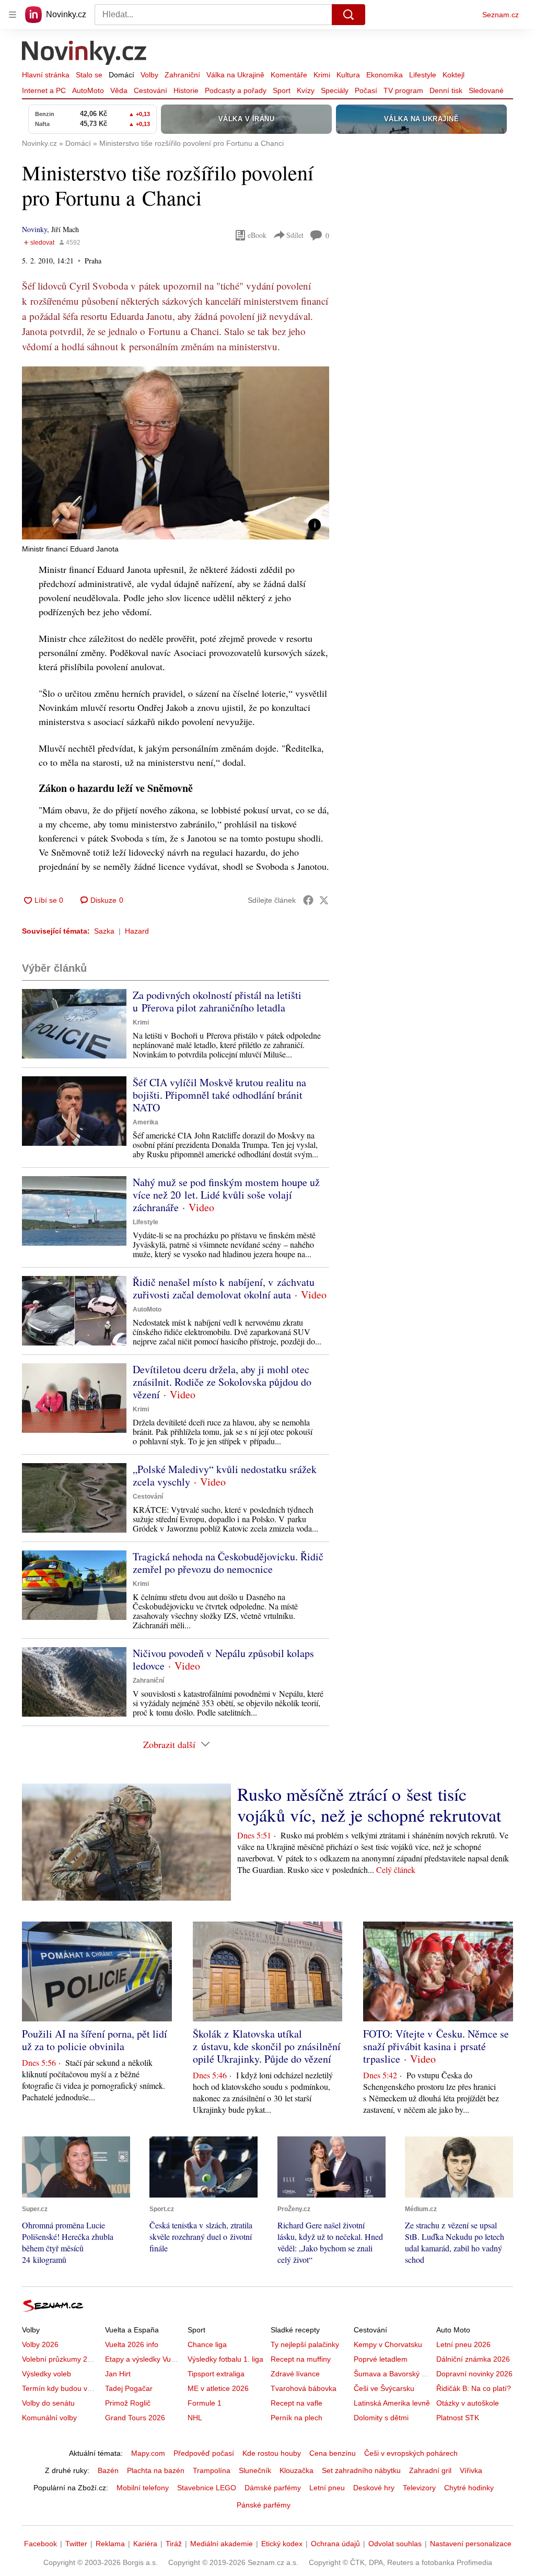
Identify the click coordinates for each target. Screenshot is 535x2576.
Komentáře (289, 75)
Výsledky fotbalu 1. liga (225, 2359)
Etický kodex (282, 2544)
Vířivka (471, 2470)
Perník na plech (296, 2418)
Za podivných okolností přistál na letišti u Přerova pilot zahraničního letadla (217, 1001)
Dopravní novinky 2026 (474, 2374)
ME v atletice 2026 (218, 2388)
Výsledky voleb (46, 2374)
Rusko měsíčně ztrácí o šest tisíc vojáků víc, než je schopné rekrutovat (369, 1804)
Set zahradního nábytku (361, 2470)
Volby (149, 75)
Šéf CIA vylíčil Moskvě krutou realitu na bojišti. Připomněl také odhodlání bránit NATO (219, 1095)
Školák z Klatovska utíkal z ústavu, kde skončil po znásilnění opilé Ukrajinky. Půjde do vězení (267, 2046)
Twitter (76, 2544)
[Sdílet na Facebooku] (308, 900)
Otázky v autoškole (468, 2403)
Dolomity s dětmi (381, 2418)
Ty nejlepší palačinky (305, 2344)
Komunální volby (49, 2418)
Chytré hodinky (469, 2488)
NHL (195, 2418)
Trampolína (212, 2470)
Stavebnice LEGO (207, 2488)
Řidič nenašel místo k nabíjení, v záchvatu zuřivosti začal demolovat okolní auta (224, 1288)
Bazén (108, 2470)
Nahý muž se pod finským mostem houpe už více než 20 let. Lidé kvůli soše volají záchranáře (226, 1195)
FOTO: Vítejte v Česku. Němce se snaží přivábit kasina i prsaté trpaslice (436, 2046)
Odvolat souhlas (395, 2544)
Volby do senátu (48, 2403)
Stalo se (89, 75)
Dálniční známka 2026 (473, 2359)
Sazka (104, 931)
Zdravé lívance (295, 2374)
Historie (186, 90)
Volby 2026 (40, 2344)
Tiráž (174, 2544)
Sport (282, 90)
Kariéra (145, 2544)
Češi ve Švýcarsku (384, 2388)
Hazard (137, 931)
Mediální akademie (222, 2544)
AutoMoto (88, 90)
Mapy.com (148, 2453)
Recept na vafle (296, 2403)
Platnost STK (458, 2418)
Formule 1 (205, 2403)
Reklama (110, 2544)
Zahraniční (182, 75)
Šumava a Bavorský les (392, 2374)
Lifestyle (423, 75)
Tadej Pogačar (129, 2388)
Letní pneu (327, 2488)
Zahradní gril (430, 2470)
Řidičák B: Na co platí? (474, 2388)
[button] (176, 453)
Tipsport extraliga (216, 2374)
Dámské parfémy (273, 2488)
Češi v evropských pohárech (411, 2453)
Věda (119, 90)
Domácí (121, 75)
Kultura (348, 75)
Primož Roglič (128, 2403)
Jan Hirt (118, 2374)
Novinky (34, 229)
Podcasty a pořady (236, 90)
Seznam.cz (501, 15)
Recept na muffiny (301, 2359)
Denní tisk (446, 90)
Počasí (366, 90)
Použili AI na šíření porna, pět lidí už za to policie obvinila (95, 2040)
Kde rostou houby (272, 2453)
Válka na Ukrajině (235, 75)
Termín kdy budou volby (61, 2388)
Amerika (146, 1122)
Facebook (40, 2544)
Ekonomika (385, 75)
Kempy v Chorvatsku (388, 2344)
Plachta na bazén (156, 2470)
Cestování (150, 90)
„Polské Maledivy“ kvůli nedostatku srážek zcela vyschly (225, 1475)
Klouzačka (296, 2470)
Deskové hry (374, 2488)
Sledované (486, 90)
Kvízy (306, 90)
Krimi (322, 75)
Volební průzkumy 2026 (61, 2359)
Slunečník (255, 2470)
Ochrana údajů (335, 2544)
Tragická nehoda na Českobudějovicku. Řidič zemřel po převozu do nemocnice (228, 1563)
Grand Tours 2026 (135, 2418)
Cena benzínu (333, 2453)
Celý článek (396, 1870)
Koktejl (453, 75)
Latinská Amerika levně (392, 2403)
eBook (257, 235)
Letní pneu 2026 (463, 2344)
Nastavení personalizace (471, 2544)
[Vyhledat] (348, 15)
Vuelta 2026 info (132, 2344)
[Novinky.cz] (85, 54)
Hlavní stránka (46, 75)
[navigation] (13, 15)
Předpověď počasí (204, 2453)
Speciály (335, 90)
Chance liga (207, 2344)
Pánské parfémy (264, 2505)
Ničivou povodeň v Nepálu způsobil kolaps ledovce (223, 1659)
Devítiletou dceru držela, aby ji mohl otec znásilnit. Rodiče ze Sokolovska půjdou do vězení (222, 1382)
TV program (403, 90)
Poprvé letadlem (381, 2359)
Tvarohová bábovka (304, 2388)
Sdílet (295, 235)
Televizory (419, 2488)
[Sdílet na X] (324, 900)
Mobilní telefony (143, 2488)
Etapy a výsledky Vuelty (144, 2359)
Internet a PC (44, 90)
